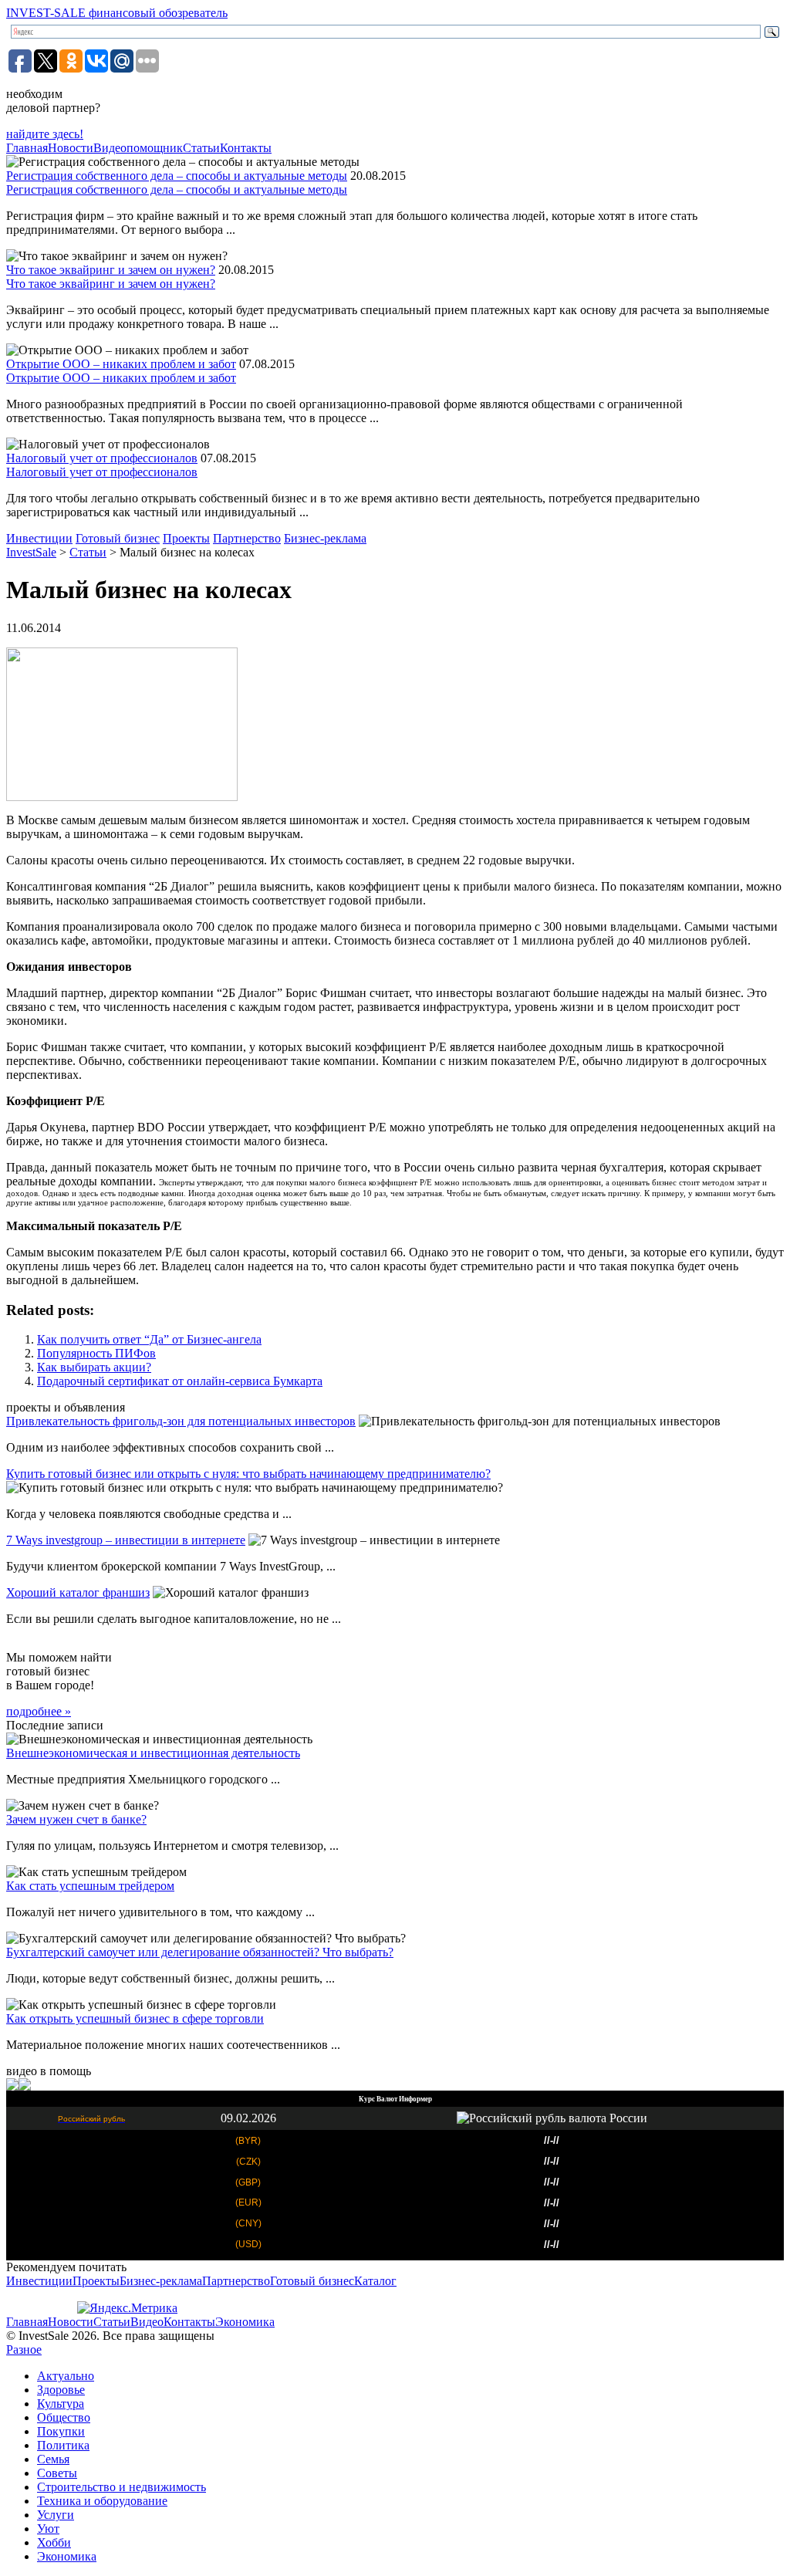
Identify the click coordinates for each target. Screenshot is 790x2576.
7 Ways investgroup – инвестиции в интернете (126, 1540)
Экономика (245, 2322)
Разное (24, 2350)
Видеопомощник (138, 148)
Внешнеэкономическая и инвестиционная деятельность (153, 1753)
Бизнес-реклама (325, 538)
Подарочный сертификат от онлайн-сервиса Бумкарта (180, 1381)
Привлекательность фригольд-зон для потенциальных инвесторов (181, 1421)
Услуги (56, 2515)
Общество (64, 2417)
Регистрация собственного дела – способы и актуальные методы (177, 176)
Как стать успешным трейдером (90, 1886)
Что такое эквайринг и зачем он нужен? (111, 270)
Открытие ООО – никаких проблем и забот (121, 364)
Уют (48, 2529)
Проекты (186, 538)
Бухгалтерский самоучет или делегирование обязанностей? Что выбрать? (200, 1952)
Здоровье (61, 2390)
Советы (57, 2473)
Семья (53, 2459)
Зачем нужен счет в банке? (76, 1819)
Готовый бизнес (118, 538)
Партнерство (247, 538)
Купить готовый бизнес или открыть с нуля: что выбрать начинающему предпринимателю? (248, 1474)
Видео (147, 2322)
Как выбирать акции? (94, 1367)
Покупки (61, 2431)
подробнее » (39, 1711)
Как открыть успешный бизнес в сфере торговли (135, 2018)
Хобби (54, 2542)
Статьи (201, 148)
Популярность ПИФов (96, 1353)
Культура (61, 2404)
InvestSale (31, 552)
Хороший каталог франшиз (78, 1592)
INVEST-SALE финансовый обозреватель (117, 13)
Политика (63, 2445)
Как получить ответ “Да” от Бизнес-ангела (149, 1339)
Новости (71, 148)
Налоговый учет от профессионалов (102, 458)
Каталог (375, 2281)
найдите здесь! (45, 134)
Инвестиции (39, 538)
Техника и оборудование (102, 2501)
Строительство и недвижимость (122, 2487)
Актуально (66, 2376)
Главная (27, 148)
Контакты (246, 148)
